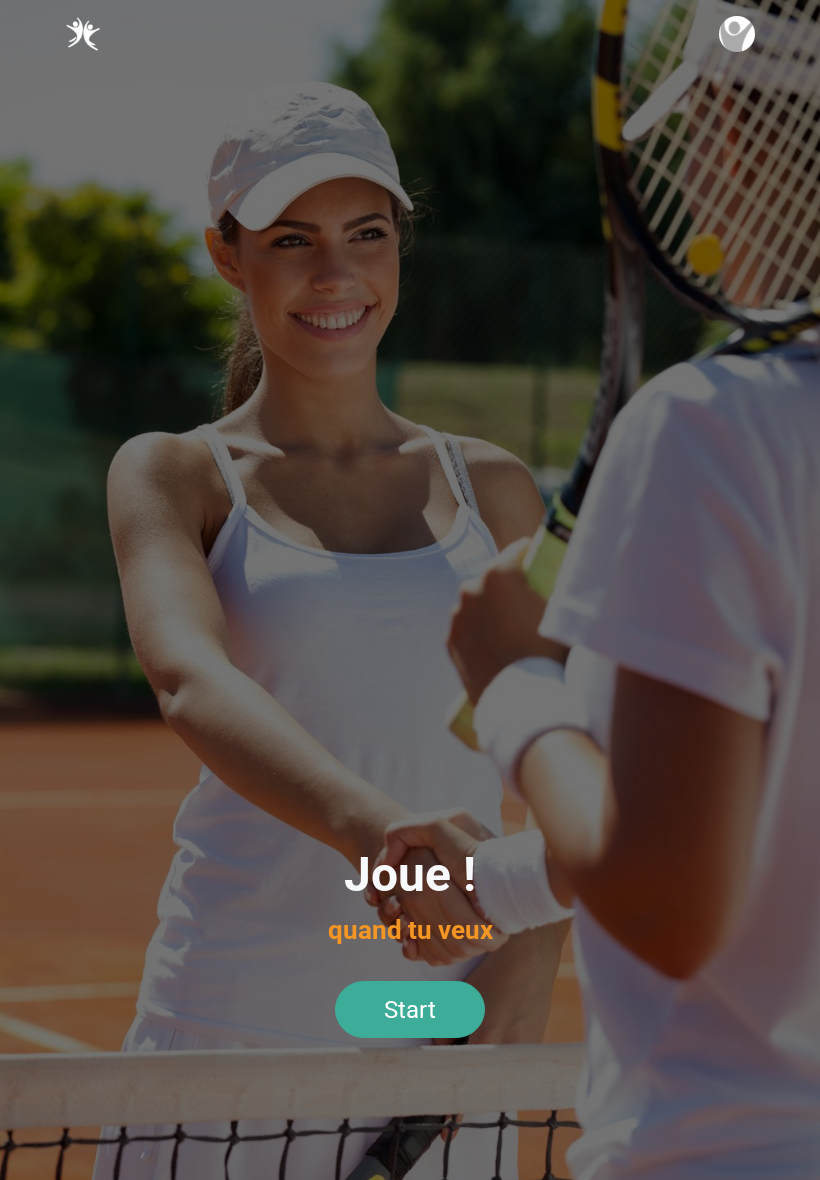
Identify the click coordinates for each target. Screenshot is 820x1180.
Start (410, 1010)
